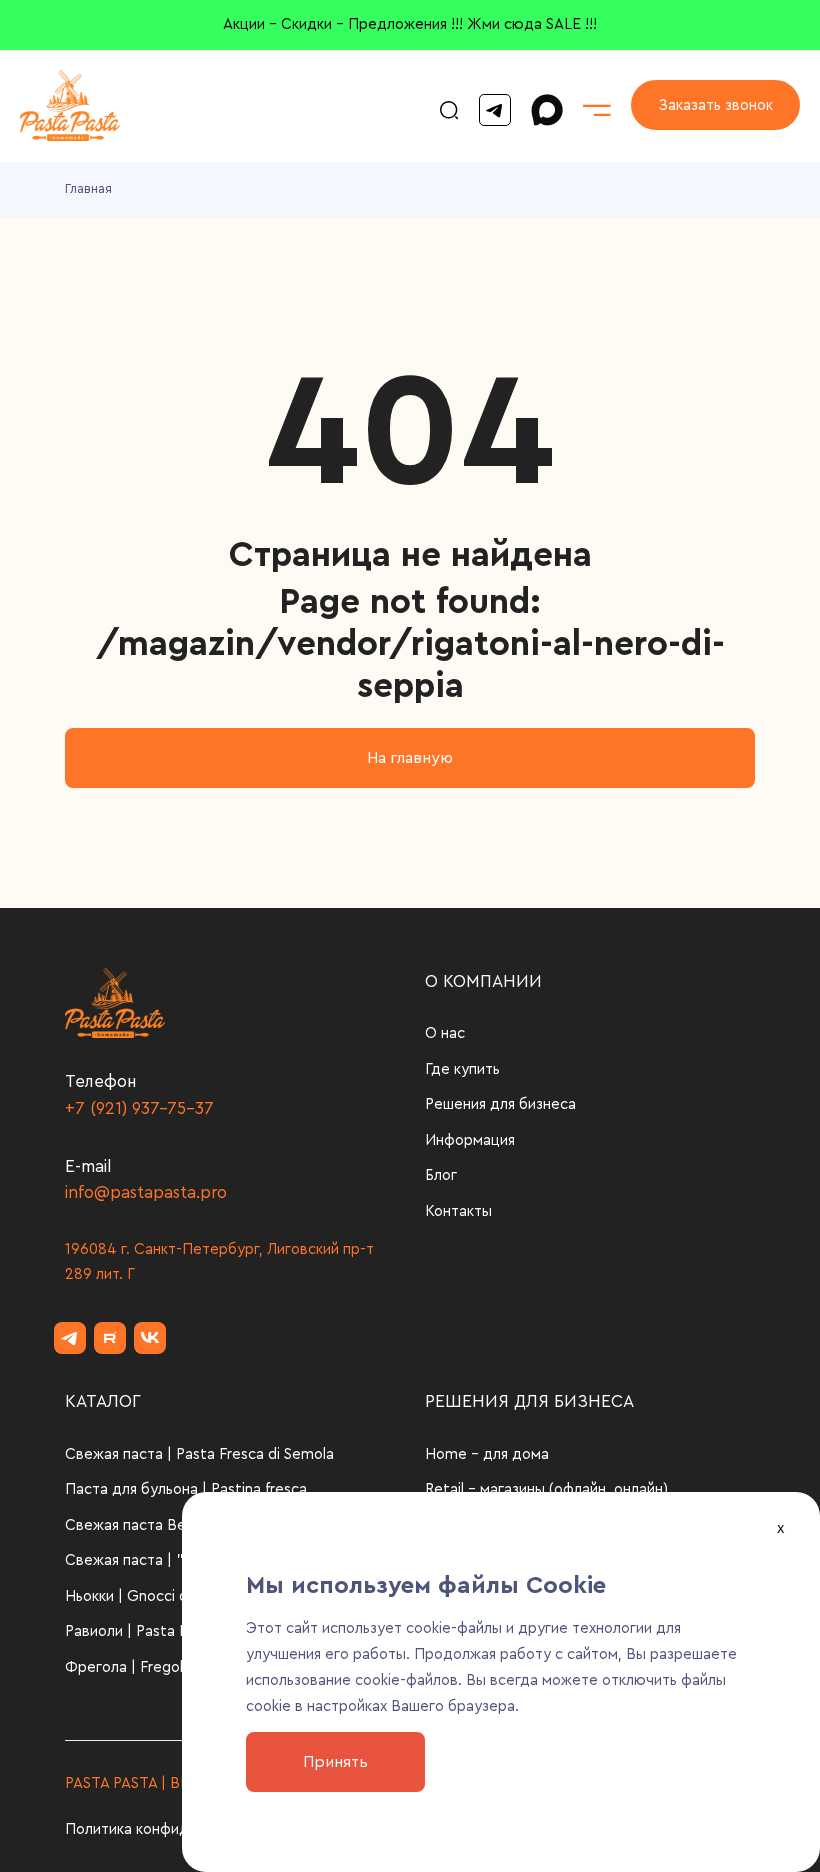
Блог (441, 1175)
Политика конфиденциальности (176, 1829)
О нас (445, 1033)
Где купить (462, 1069)
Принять (335, 1762)
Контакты (458, 1211)
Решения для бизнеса (500, 1104)
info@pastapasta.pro (146, 1192)
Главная (88, 188)
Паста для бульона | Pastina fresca (186, 1489)
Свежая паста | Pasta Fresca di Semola (199, 1454)
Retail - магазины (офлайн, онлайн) (546, 1489)
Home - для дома (487, 1454)
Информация (470, 1140)
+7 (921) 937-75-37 (139, 1108)
